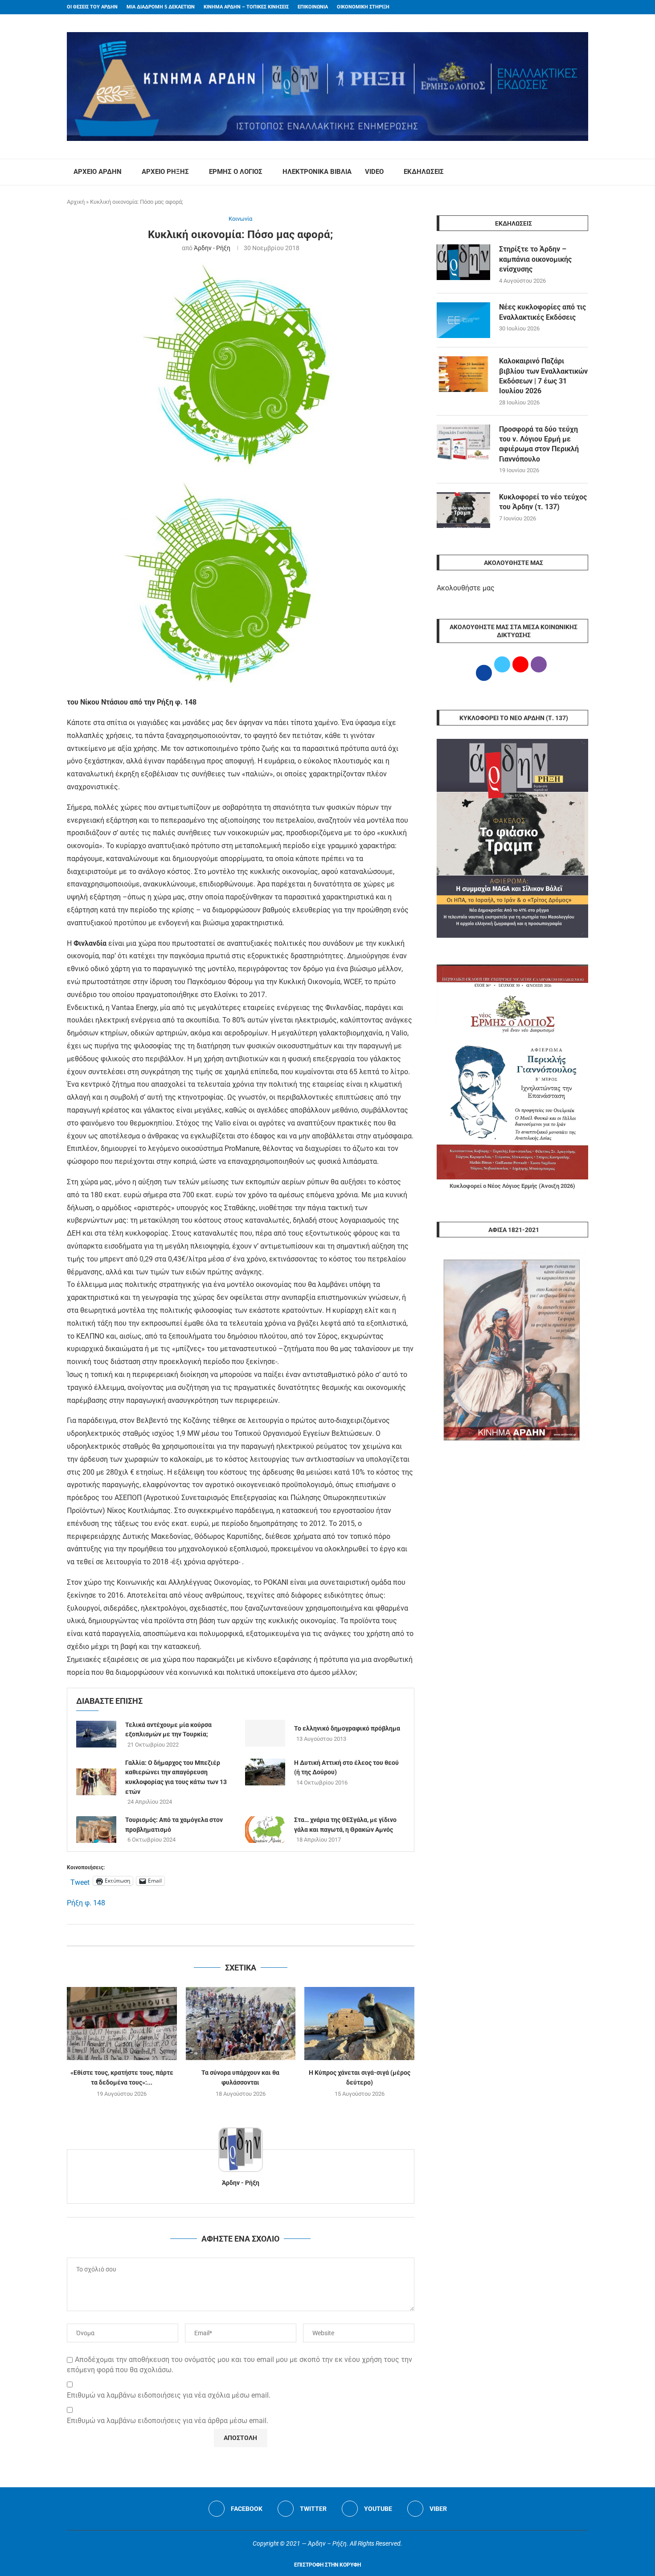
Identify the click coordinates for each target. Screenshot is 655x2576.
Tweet (80, 1881)
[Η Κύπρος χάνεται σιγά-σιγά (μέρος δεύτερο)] (359, 2024)
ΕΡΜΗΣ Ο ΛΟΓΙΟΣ (236, 172)
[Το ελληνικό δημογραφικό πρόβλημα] (265, 1733)
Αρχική (76, 202)
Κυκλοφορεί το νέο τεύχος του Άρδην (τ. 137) (543, 502)
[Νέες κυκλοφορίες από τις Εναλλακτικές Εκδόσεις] (463, 320)
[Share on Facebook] (231, 1935)
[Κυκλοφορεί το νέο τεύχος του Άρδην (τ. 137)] (463, 510)
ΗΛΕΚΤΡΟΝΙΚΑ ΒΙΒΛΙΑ (317, 172)
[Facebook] (569, 7)
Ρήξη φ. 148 (86, 1903)
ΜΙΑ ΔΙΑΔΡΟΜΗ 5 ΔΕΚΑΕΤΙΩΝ (161, 7)
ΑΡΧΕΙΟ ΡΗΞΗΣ (165, 172)
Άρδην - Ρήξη (212, 248)
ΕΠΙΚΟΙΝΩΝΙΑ (313, 7)
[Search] (584, 172)
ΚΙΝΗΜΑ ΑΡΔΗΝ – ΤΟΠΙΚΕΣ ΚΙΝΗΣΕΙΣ (246, 7)
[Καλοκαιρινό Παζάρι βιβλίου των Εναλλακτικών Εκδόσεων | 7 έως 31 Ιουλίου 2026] (463, 374)
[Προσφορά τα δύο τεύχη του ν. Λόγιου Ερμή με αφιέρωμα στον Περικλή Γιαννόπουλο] (463, 442)
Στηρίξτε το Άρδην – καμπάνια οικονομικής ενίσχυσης (535, 259)
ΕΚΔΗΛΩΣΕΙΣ (424, 172)
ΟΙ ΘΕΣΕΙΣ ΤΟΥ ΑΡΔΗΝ (92, 7)
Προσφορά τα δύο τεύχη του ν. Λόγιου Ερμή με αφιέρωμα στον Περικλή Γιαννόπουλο (539, 444)
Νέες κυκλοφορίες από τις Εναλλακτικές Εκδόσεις (542, 312)
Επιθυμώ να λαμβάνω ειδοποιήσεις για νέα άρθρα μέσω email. (168, 2421)
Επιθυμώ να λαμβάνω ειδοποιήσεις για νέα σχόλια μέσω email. (169, 2395)
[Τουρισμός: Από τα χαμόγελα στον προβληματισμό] (96, 1830)
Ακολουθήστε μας (466, 588)
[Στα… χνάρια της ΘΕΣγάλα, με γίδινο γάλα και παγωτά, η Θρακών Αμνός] (265, 1830)
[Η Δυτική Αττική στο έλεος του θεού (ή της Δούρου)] (265, 1772)
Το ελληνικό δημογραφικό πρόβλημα (347, 1728)
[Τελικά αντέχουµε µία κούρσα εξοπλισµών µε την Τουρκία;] (96, 1734)
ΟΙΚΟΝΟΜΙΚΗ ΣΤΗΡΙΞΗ (363, 7)
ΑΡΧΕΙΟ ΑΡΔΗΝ (98, 172)
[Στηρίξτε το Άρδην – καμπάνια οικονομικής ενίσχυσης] (463, 262)
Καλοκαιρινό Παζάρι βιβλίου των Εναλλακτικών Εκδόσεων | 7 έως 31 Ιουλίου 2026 (543, 376)
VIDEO (374, 172)
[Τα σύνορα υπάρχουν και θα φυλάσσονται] (241, 2024)
